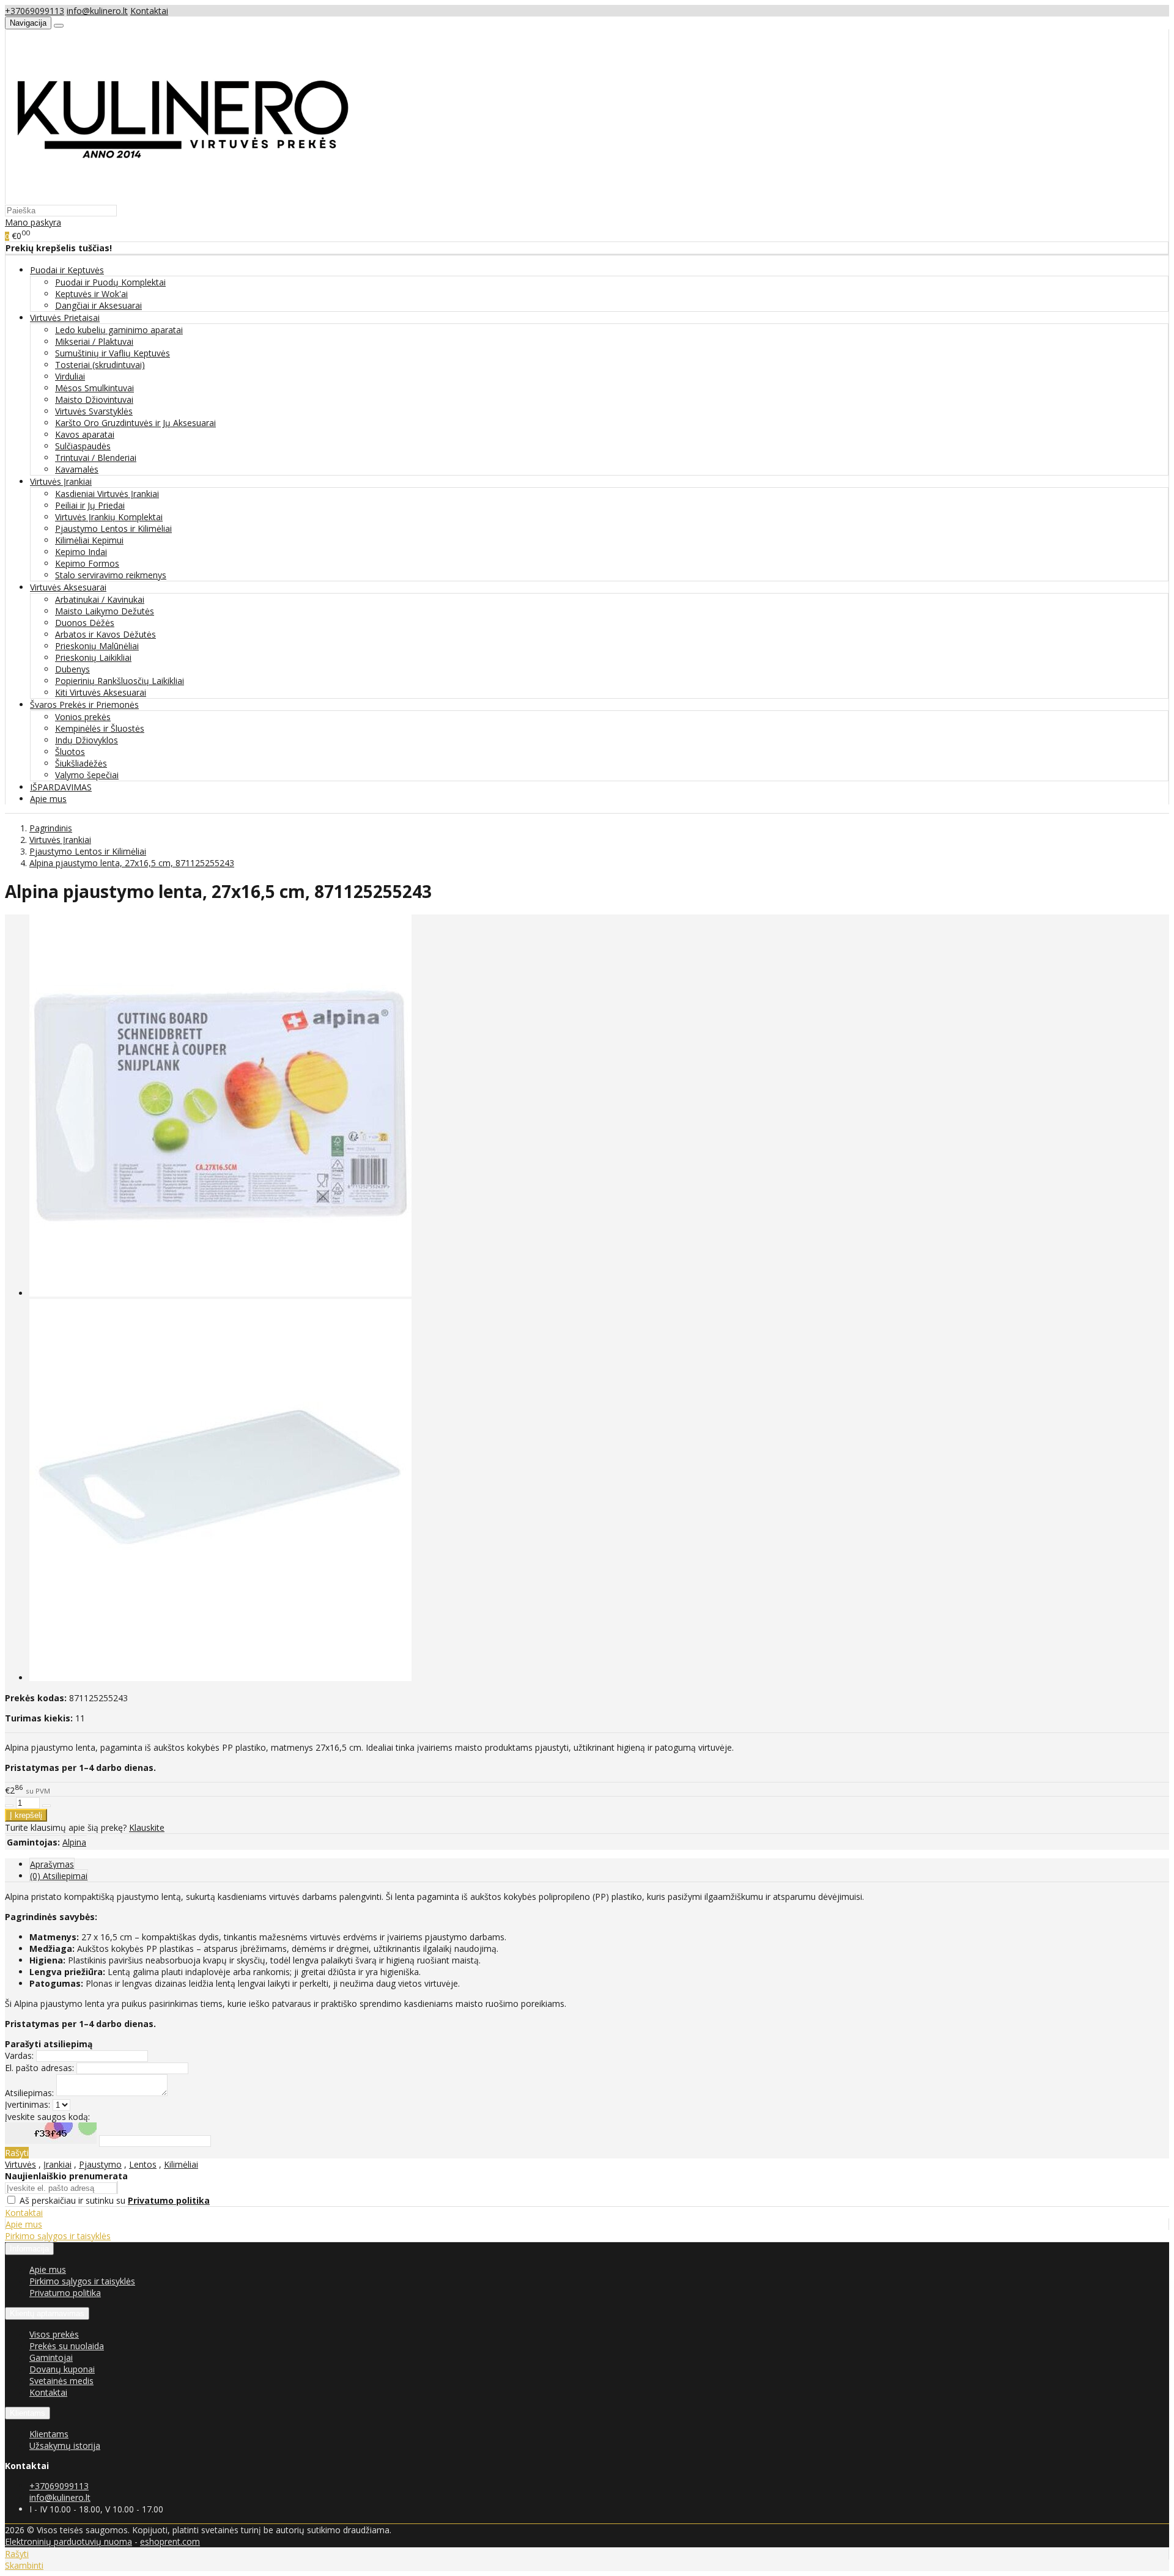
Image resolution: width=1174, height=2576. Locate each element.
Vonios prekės (83, 717)
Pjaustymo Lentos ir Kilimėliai (113, 528)
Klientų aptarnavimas (47, 2313)
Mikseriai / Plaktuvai (94, 341)
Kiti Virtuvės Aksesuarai (101, 692)
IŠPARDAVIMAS (61, 787)
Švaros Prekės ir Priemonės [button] (84, 705)
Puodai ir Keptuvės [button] (67, 270)
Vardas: (19, 2055)
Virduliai (70, 376)
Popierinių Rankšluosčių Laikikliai (120, 681)
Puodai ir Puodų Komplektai (110, 282)
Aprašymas (52, 1864)
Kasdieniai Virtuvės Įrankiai (107, 494)
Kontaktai (149, 11)
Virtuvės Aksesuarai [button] (68, 587)
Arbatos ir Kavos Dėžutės (105, 634)
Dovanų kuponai (62, 2369)
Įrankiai (57, 2164)
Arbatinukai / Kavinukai (100, 599)
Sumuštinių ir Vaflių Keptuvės (113, 353)
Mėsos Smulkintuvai (94, 388)
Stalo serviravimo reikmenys (111, 575)
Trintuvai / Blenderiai (96, 458)
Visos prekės (54, 2334)
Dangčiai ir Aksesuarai (98, 305)
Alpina (74, 1842)
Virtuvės (20, 2164)
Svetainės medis (61, 2381)
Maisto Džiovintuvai (94, 399)
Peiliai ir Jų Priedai (90, 505)
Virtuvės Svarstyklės (94, 411)
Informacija (29, 2249)
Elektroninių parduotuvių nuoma (68, 2541)
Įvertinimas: (28, 2104)
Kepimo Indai (81, 552)
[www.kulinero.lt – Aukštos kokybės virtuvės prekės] (182, 198)
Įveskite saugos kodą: (47, 2117)
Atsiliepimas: (29, 2093)
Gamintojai (51, 2357)
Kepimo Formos (87, 563)
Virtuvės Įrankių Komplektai (109, 517)
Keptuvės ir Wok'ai (91, 294)
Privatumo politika (65, 2293)
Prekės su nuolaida (67, 2346)
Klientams (28, 2413)
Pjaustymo (100, 2164)
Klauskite (147, 1827)
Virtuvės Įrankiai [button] (61, 481)
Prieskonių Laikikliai (93, 657)
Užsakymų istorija (65, 2445)
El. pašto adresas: (39, 2068)
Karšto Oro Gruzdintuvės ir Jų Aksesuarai (135, 423)
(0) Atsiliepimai (59, 1876)
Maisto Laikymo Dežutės (105, 611)
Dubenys (72, 669)
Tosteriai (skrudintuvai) (100, 365)
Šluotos (70, 752)
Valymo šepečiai (87, 775)
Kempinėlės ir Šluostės (100, 728)
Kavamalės (77, 469)
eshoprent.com (170, 2541)
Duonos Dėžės (85, 623)
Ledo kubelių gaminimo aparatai (119, 330)
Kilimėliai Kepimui (89, 540)
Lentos (143, 2164)
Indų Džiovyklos (87, 740)
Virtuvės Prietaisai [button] (65, 318)
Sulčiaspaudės (83, 446)
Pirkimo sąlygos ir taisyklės (58, 2236)
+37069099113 (35, 11)
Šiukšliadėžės (81, 763)
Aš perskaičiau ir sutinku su (115, 2200)
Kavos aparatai (85, 434)
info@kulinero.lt (97, 11)
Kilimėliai (181, 2164)
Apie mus (48, 799)
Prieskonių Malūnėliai (97, 646)
